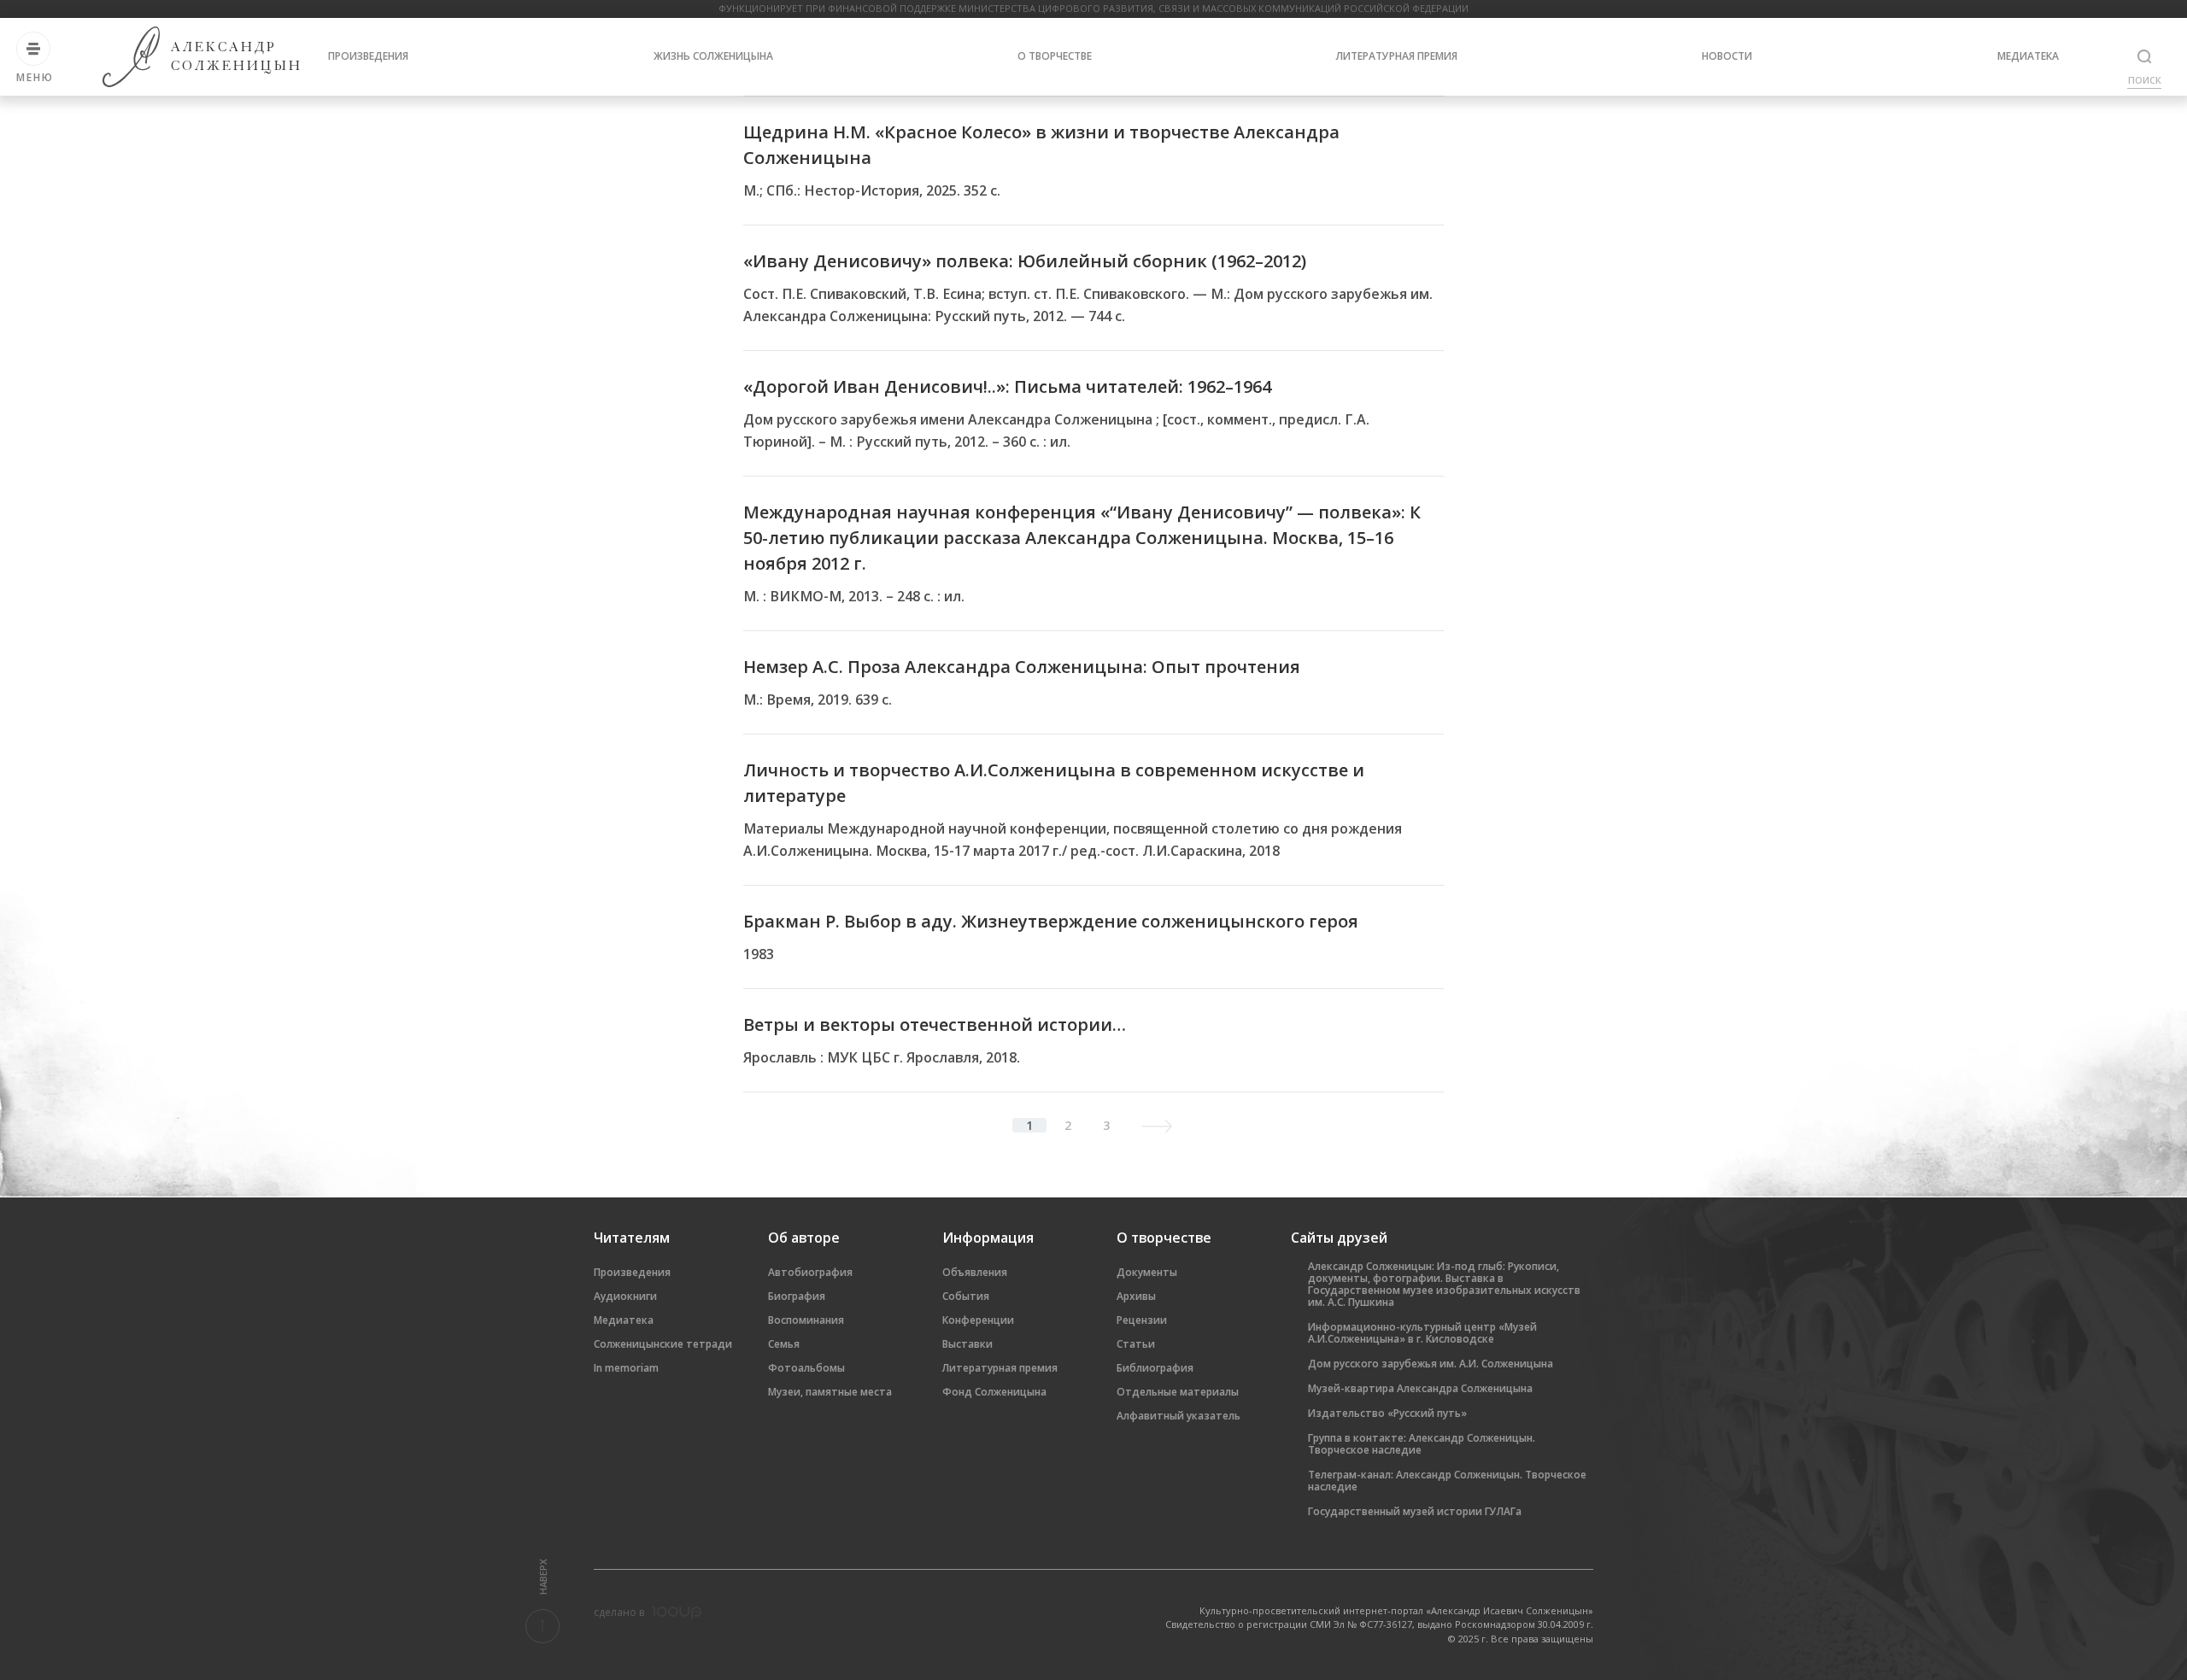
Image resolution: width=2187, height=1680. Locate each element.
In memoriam (626, 1368)
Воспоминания (806, 1320)
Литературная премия (1397, 56)
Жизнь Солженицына (713, 56)
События (966, 1296)
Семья (784, 1344)
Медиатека (2028, 56)
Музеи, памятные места (830, 1392)
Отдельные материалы (1178, 1392)
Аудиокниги (625, 1296)
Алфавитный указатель (1179, 1416)
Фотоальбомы (806, 1368)
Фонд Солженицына (994, 1392)
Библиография (1155, 1368)
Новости (1727, 56)
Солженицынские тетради (663, 1344)
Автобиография (810, 1272)
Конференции (978, 1320)
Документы (1147, 1272)
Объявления (975, 1272)
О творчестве (1055, 56)
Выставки (967, 1344)
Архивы (1136, 1296)
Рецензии (1142, 1320)
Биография (797, 1296)
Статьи (1136, 1344)
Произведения (368, 56)
